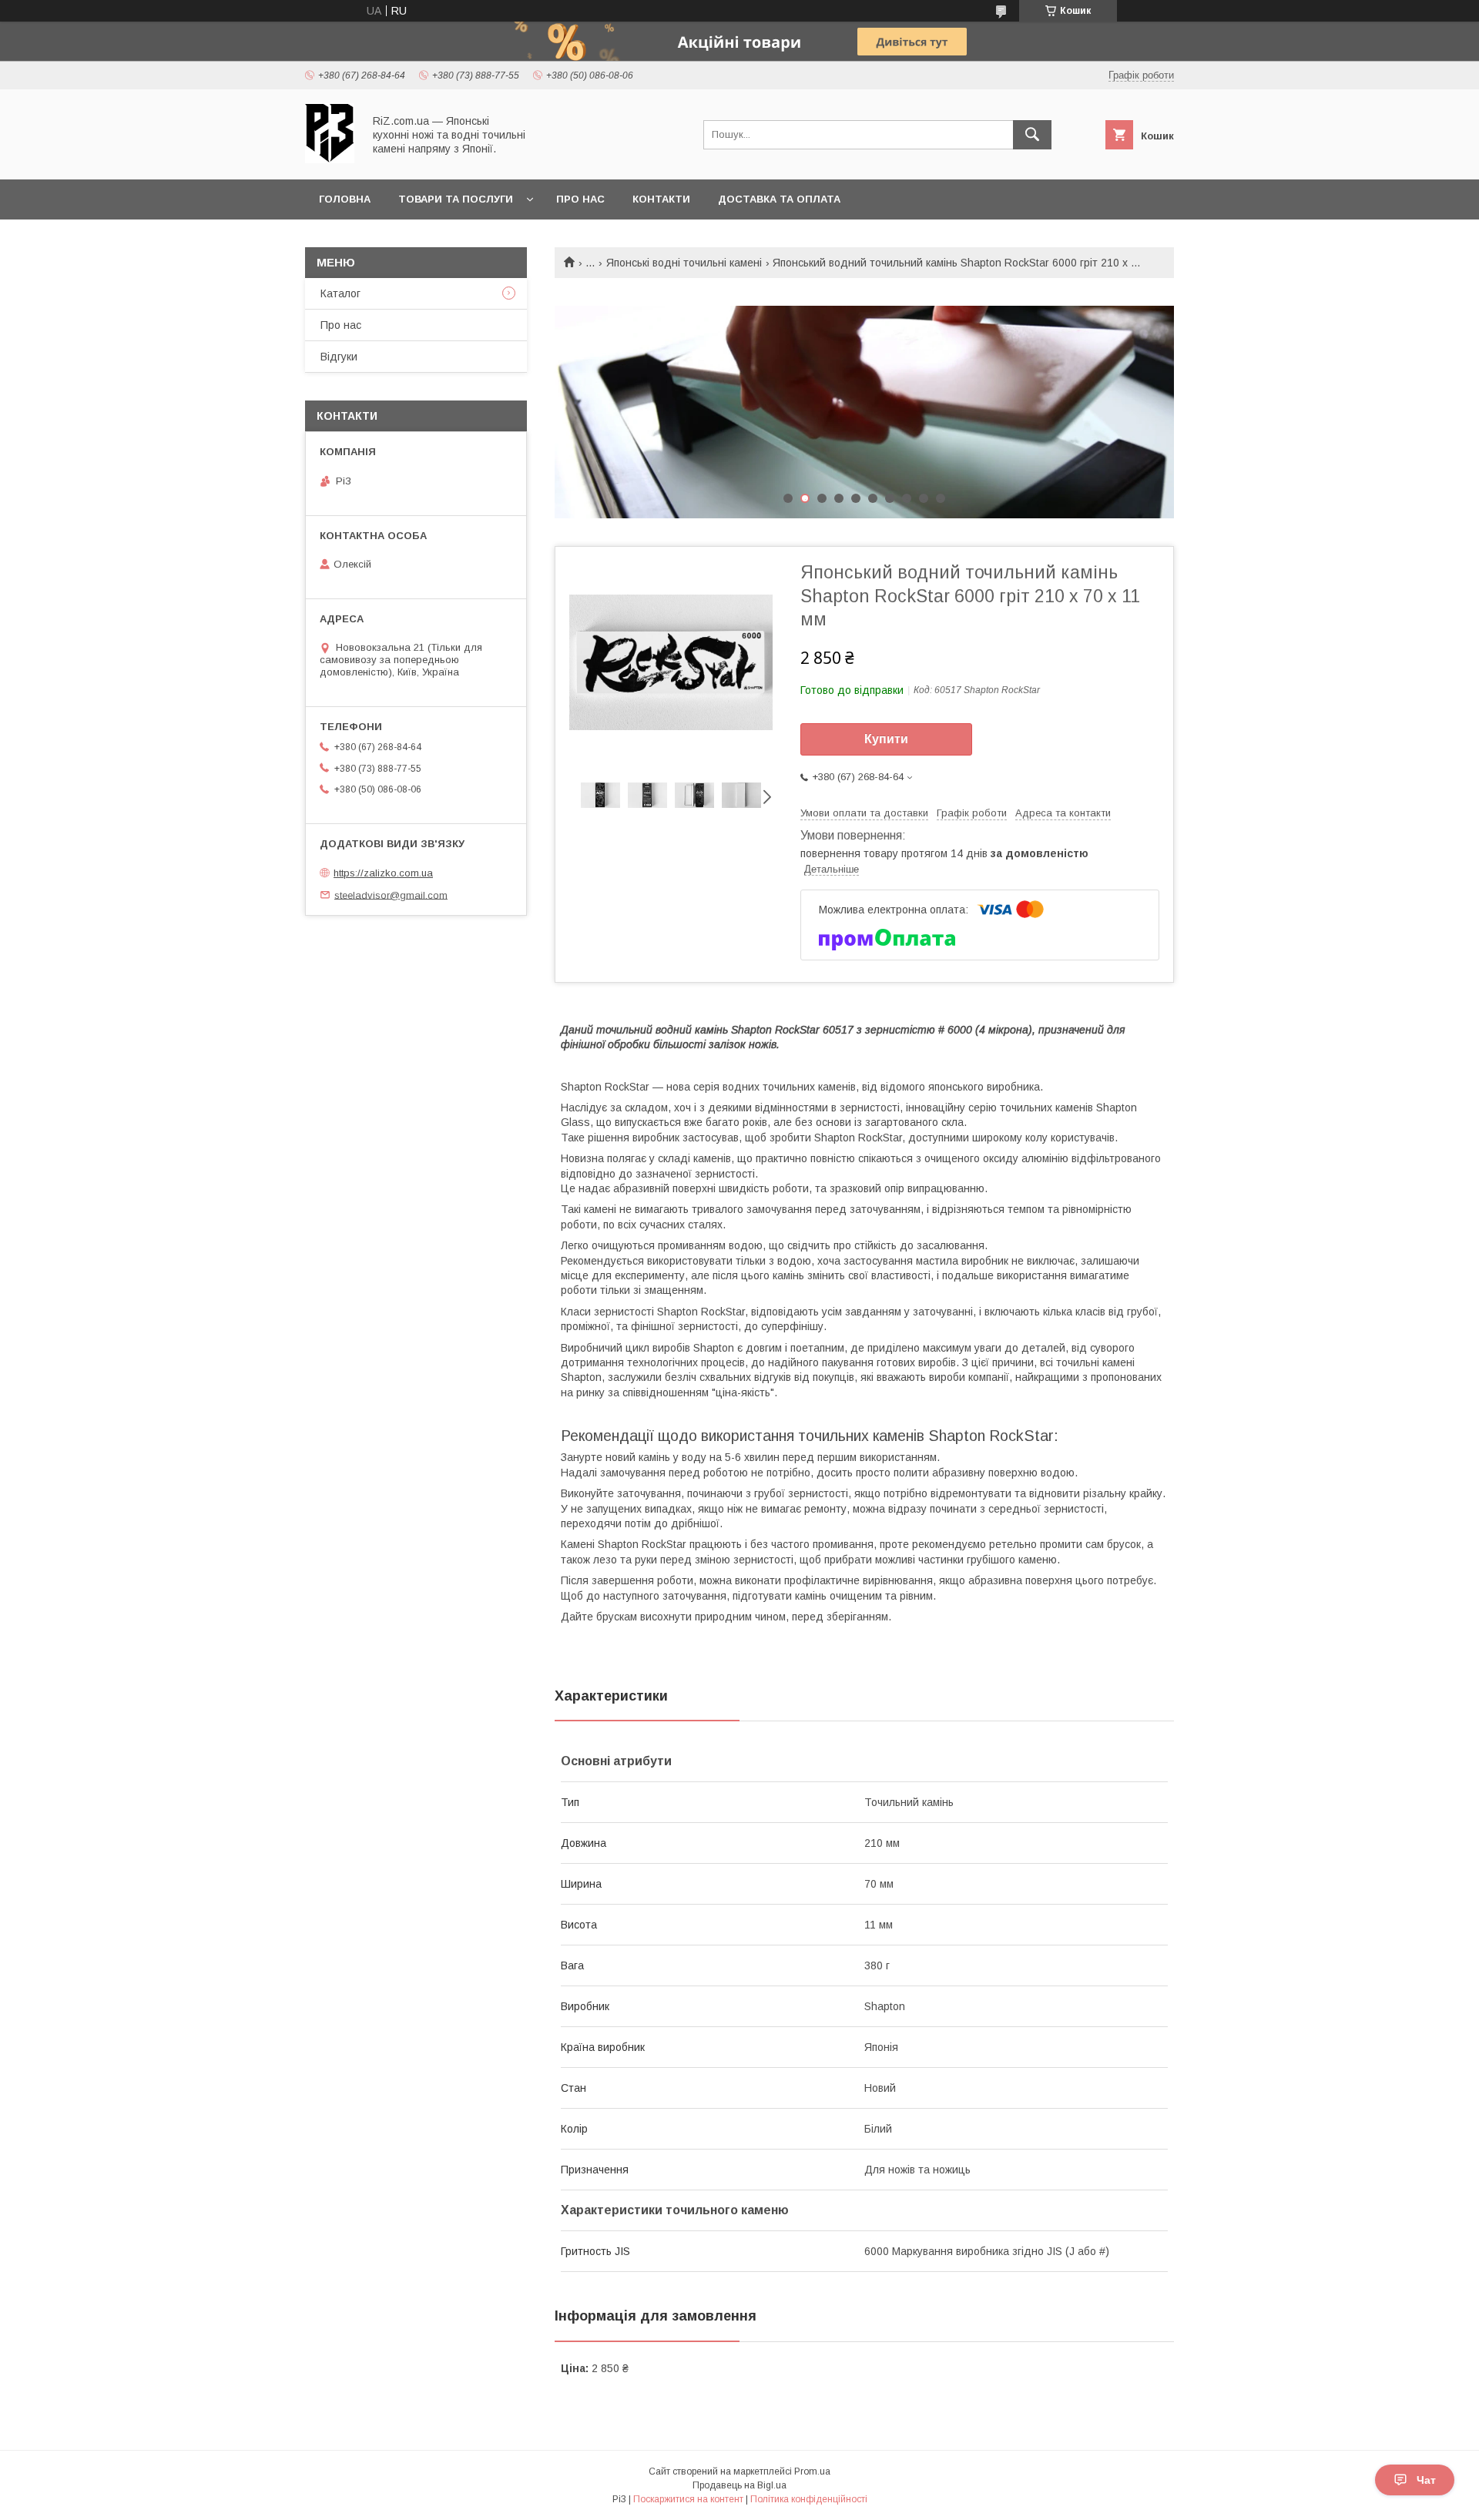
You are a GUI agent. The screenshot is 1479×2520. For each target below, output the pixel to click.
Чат (1426, 2480)
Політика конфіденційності (809, 2499)
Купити (886, 739)
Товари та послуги (456, 199)
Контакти (661, 199)
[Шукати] (1032, 135)
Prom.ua (812, 2471)
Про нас (580, 199)
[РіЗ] (330, 159)
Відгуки (339, 357)
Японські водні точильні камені (684, 263)
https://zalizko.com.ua (383, 873)
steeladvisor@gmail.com (391, 895)
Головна (345, 199)
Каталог (340, 293)
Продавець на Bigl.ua (739, 2485)
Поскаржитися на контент (688, 2499)
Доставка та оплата (779, 199)
